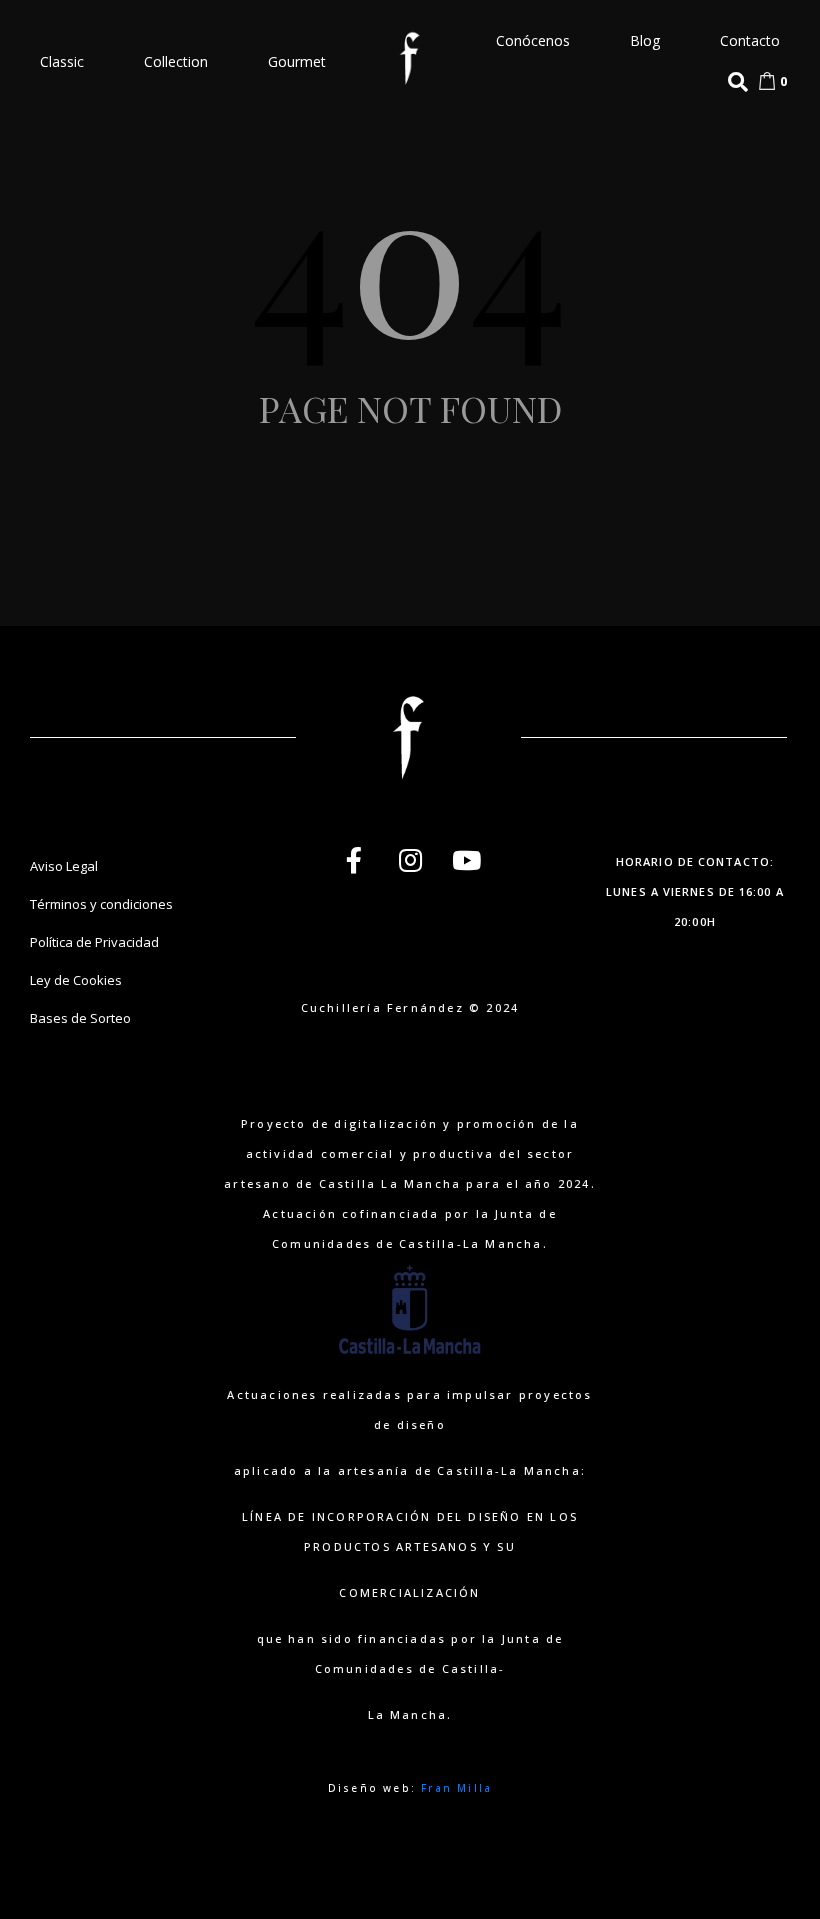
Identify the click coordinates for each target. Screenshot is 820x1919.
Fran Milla (456, 1788)
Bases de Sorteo (80, 1018)
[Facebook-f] (354, 860)
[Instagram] (410, 860)
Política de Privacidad (94, 942)
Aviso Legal (64, 866)
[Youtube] (466, 860)
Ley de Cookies (76, 980)
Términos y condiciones (101, 904)
